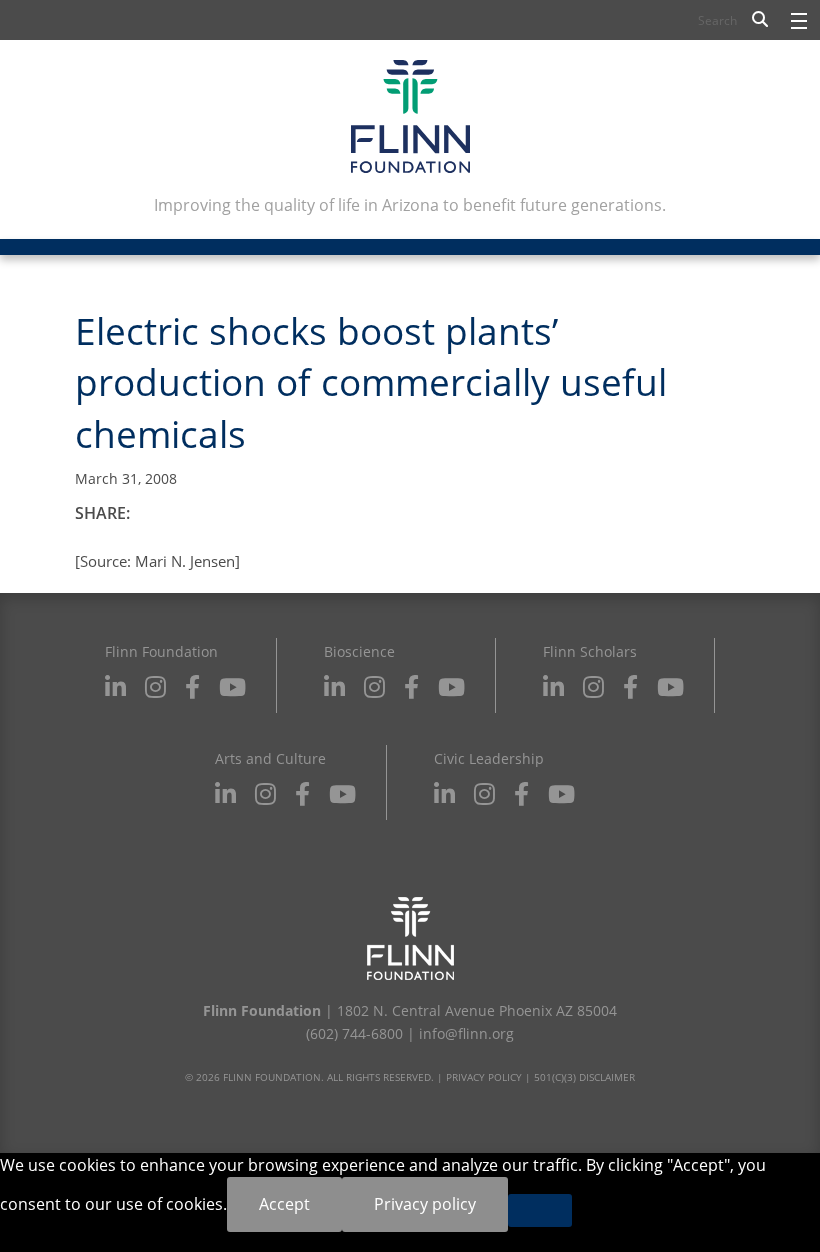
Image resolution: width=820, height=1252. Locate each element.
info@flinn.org (466, 1033)
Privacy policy (425, 1204)
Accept (284, 1204)
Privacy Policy (484, 1077)
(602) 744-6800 (354, 1033)
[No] (540, 1210)
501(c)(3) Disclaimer (584, 1077)
